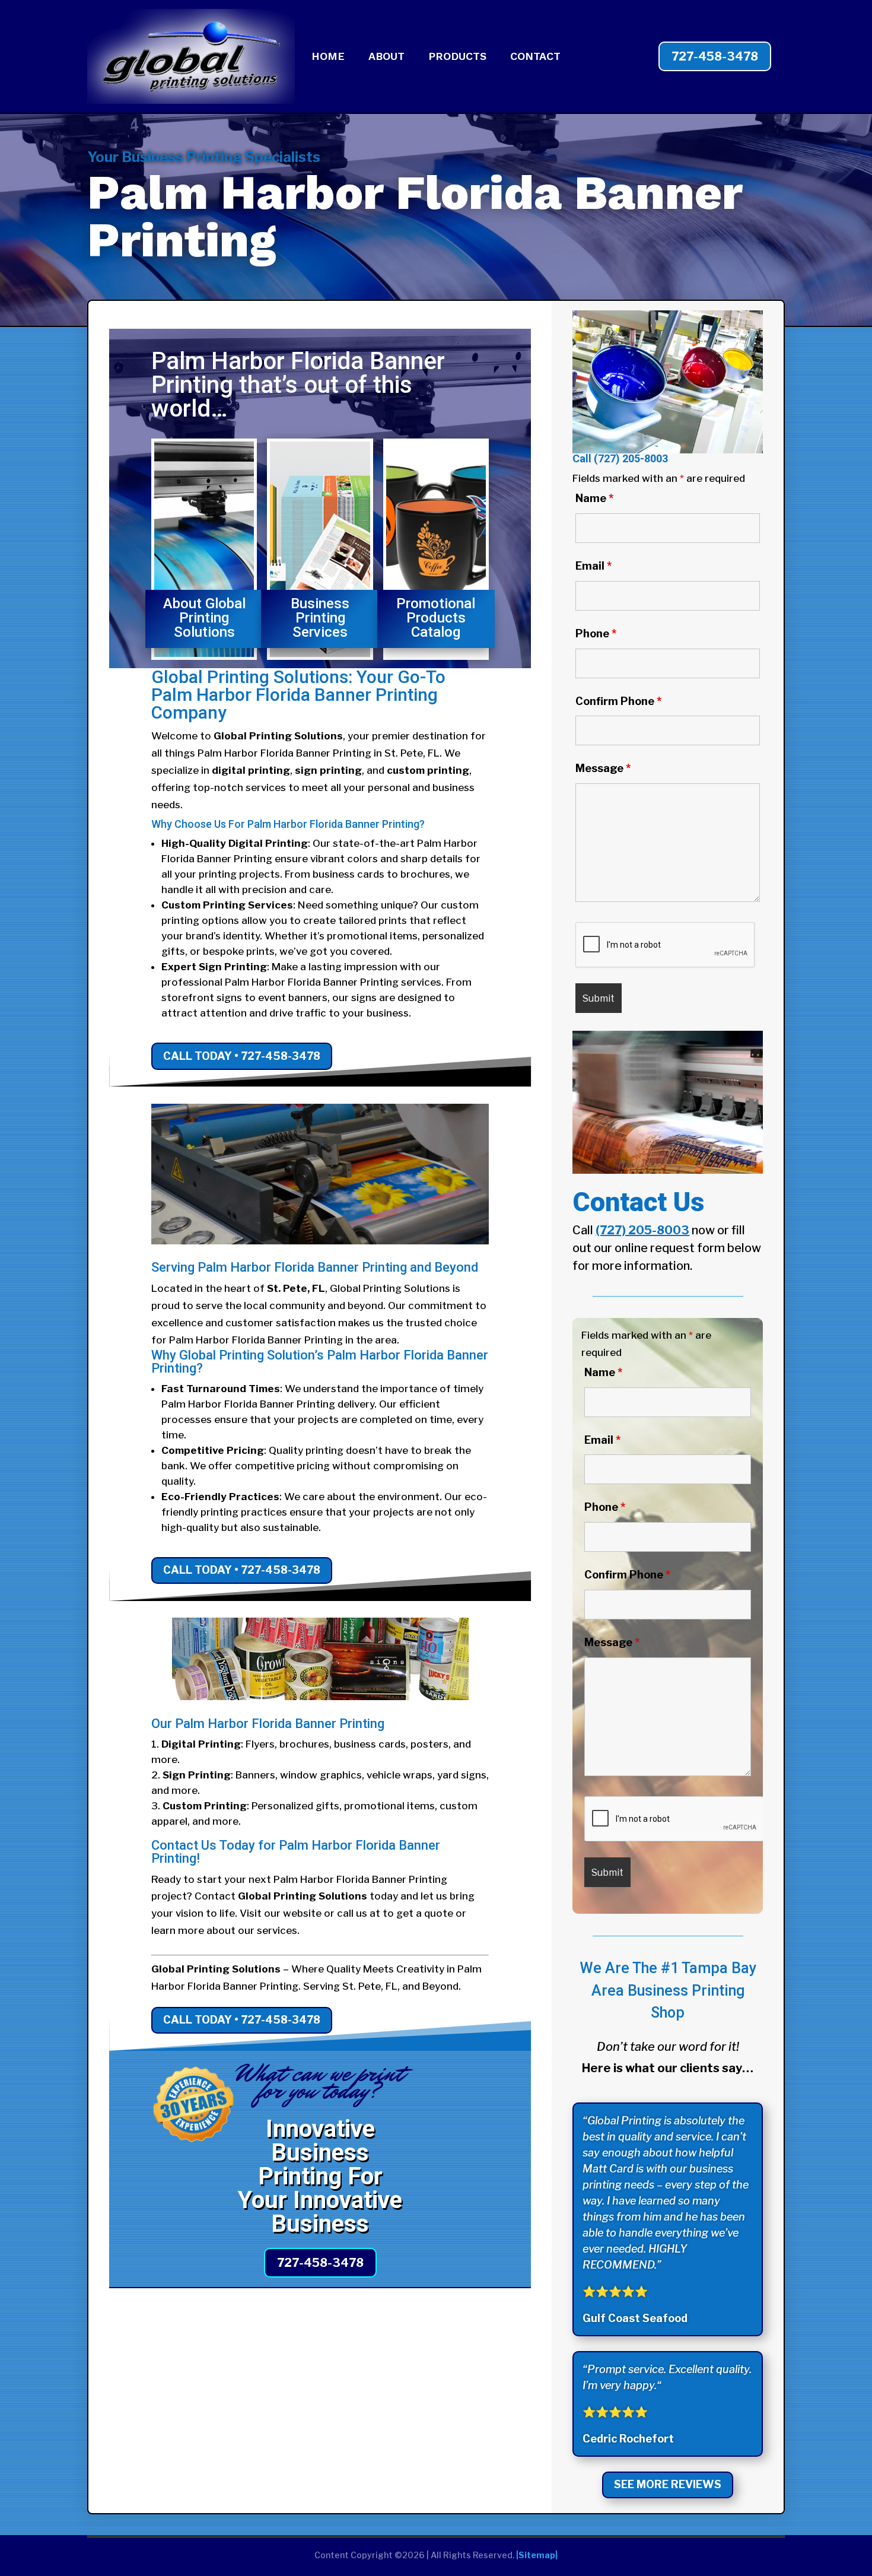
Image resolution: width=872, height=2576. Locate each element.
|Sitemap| (537, 2555)
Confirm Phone (618, 701)
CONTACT (535, 57)
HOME (328, 57)
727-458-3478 (715, 56)
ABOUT (386, 57)
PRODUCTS (457, 57)
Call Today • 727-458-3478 (242, 1056)
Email (593, 566)
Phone (596, 633)
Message (603, 768)
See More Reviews (668, 2484)
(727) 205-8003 (631, 458)
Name (594, 498)
